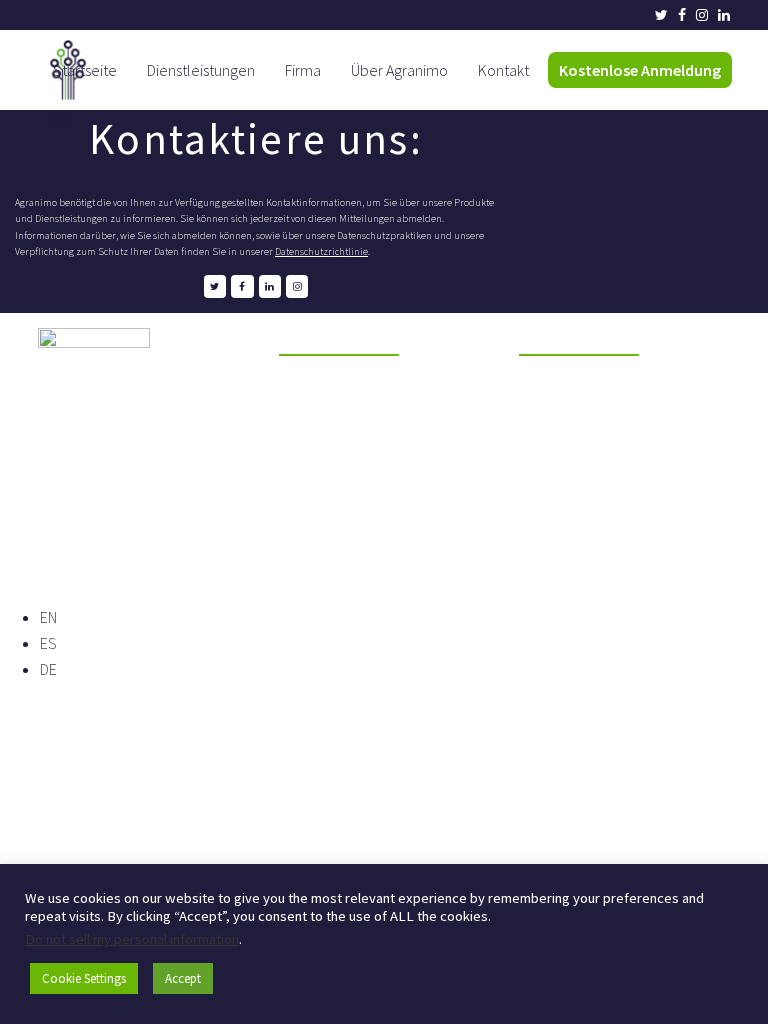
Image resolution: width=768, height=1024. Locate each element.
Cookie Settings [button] (84, 978)
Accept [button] (183, 978)
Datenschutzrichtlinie (321, 251)
